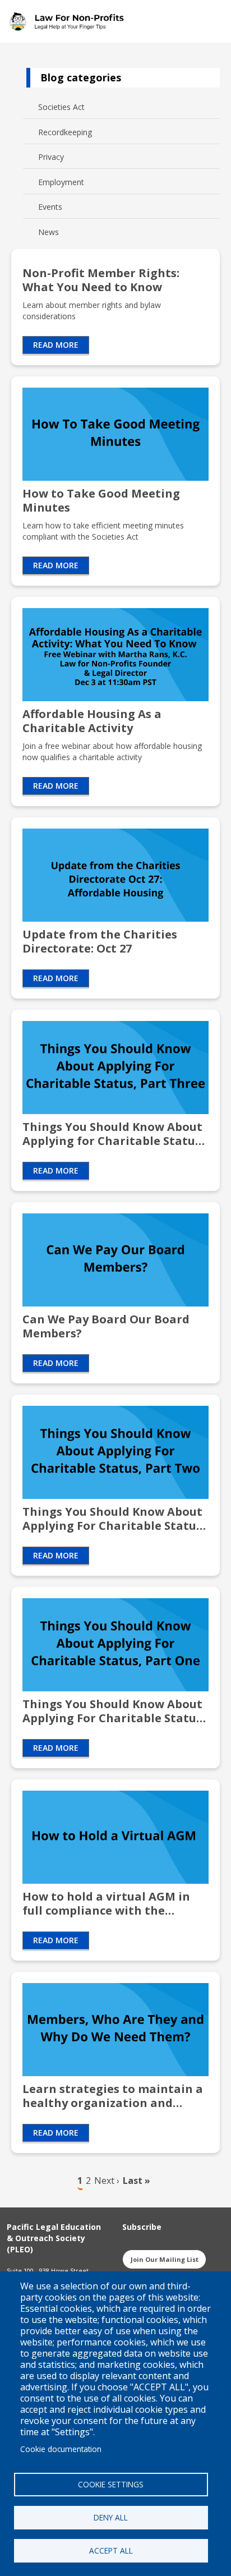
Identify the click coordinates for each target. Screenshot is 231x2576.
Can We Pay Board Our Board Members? (106, 1326)
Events (50, 207)
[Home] (70, 21)
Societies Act (61, 107)
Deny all (111, 2517)
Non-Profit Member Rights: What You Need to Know (101, 280)
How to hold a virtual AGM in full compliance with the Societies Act (106, 1903)
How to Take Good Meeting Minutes (101, 500)
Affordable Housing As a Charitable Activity (92, 721)
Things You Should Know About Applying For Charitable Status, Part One (114, 1711)
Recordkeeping (65, 132)
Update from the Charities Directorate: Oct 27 (100, 941)
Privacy (51, 157)
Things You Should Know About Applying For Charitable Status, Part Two (114, 1519)
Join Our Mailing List (165, 2259)
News (48, 232)
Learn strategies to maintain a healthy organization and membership (113, 2096)
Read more (56, 345)
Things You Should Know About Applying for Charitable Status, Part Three (113, 1134)
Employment (61, 182)
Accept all (111, 2550)
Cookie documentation (61, 2449)
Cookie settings (111, 2484)
